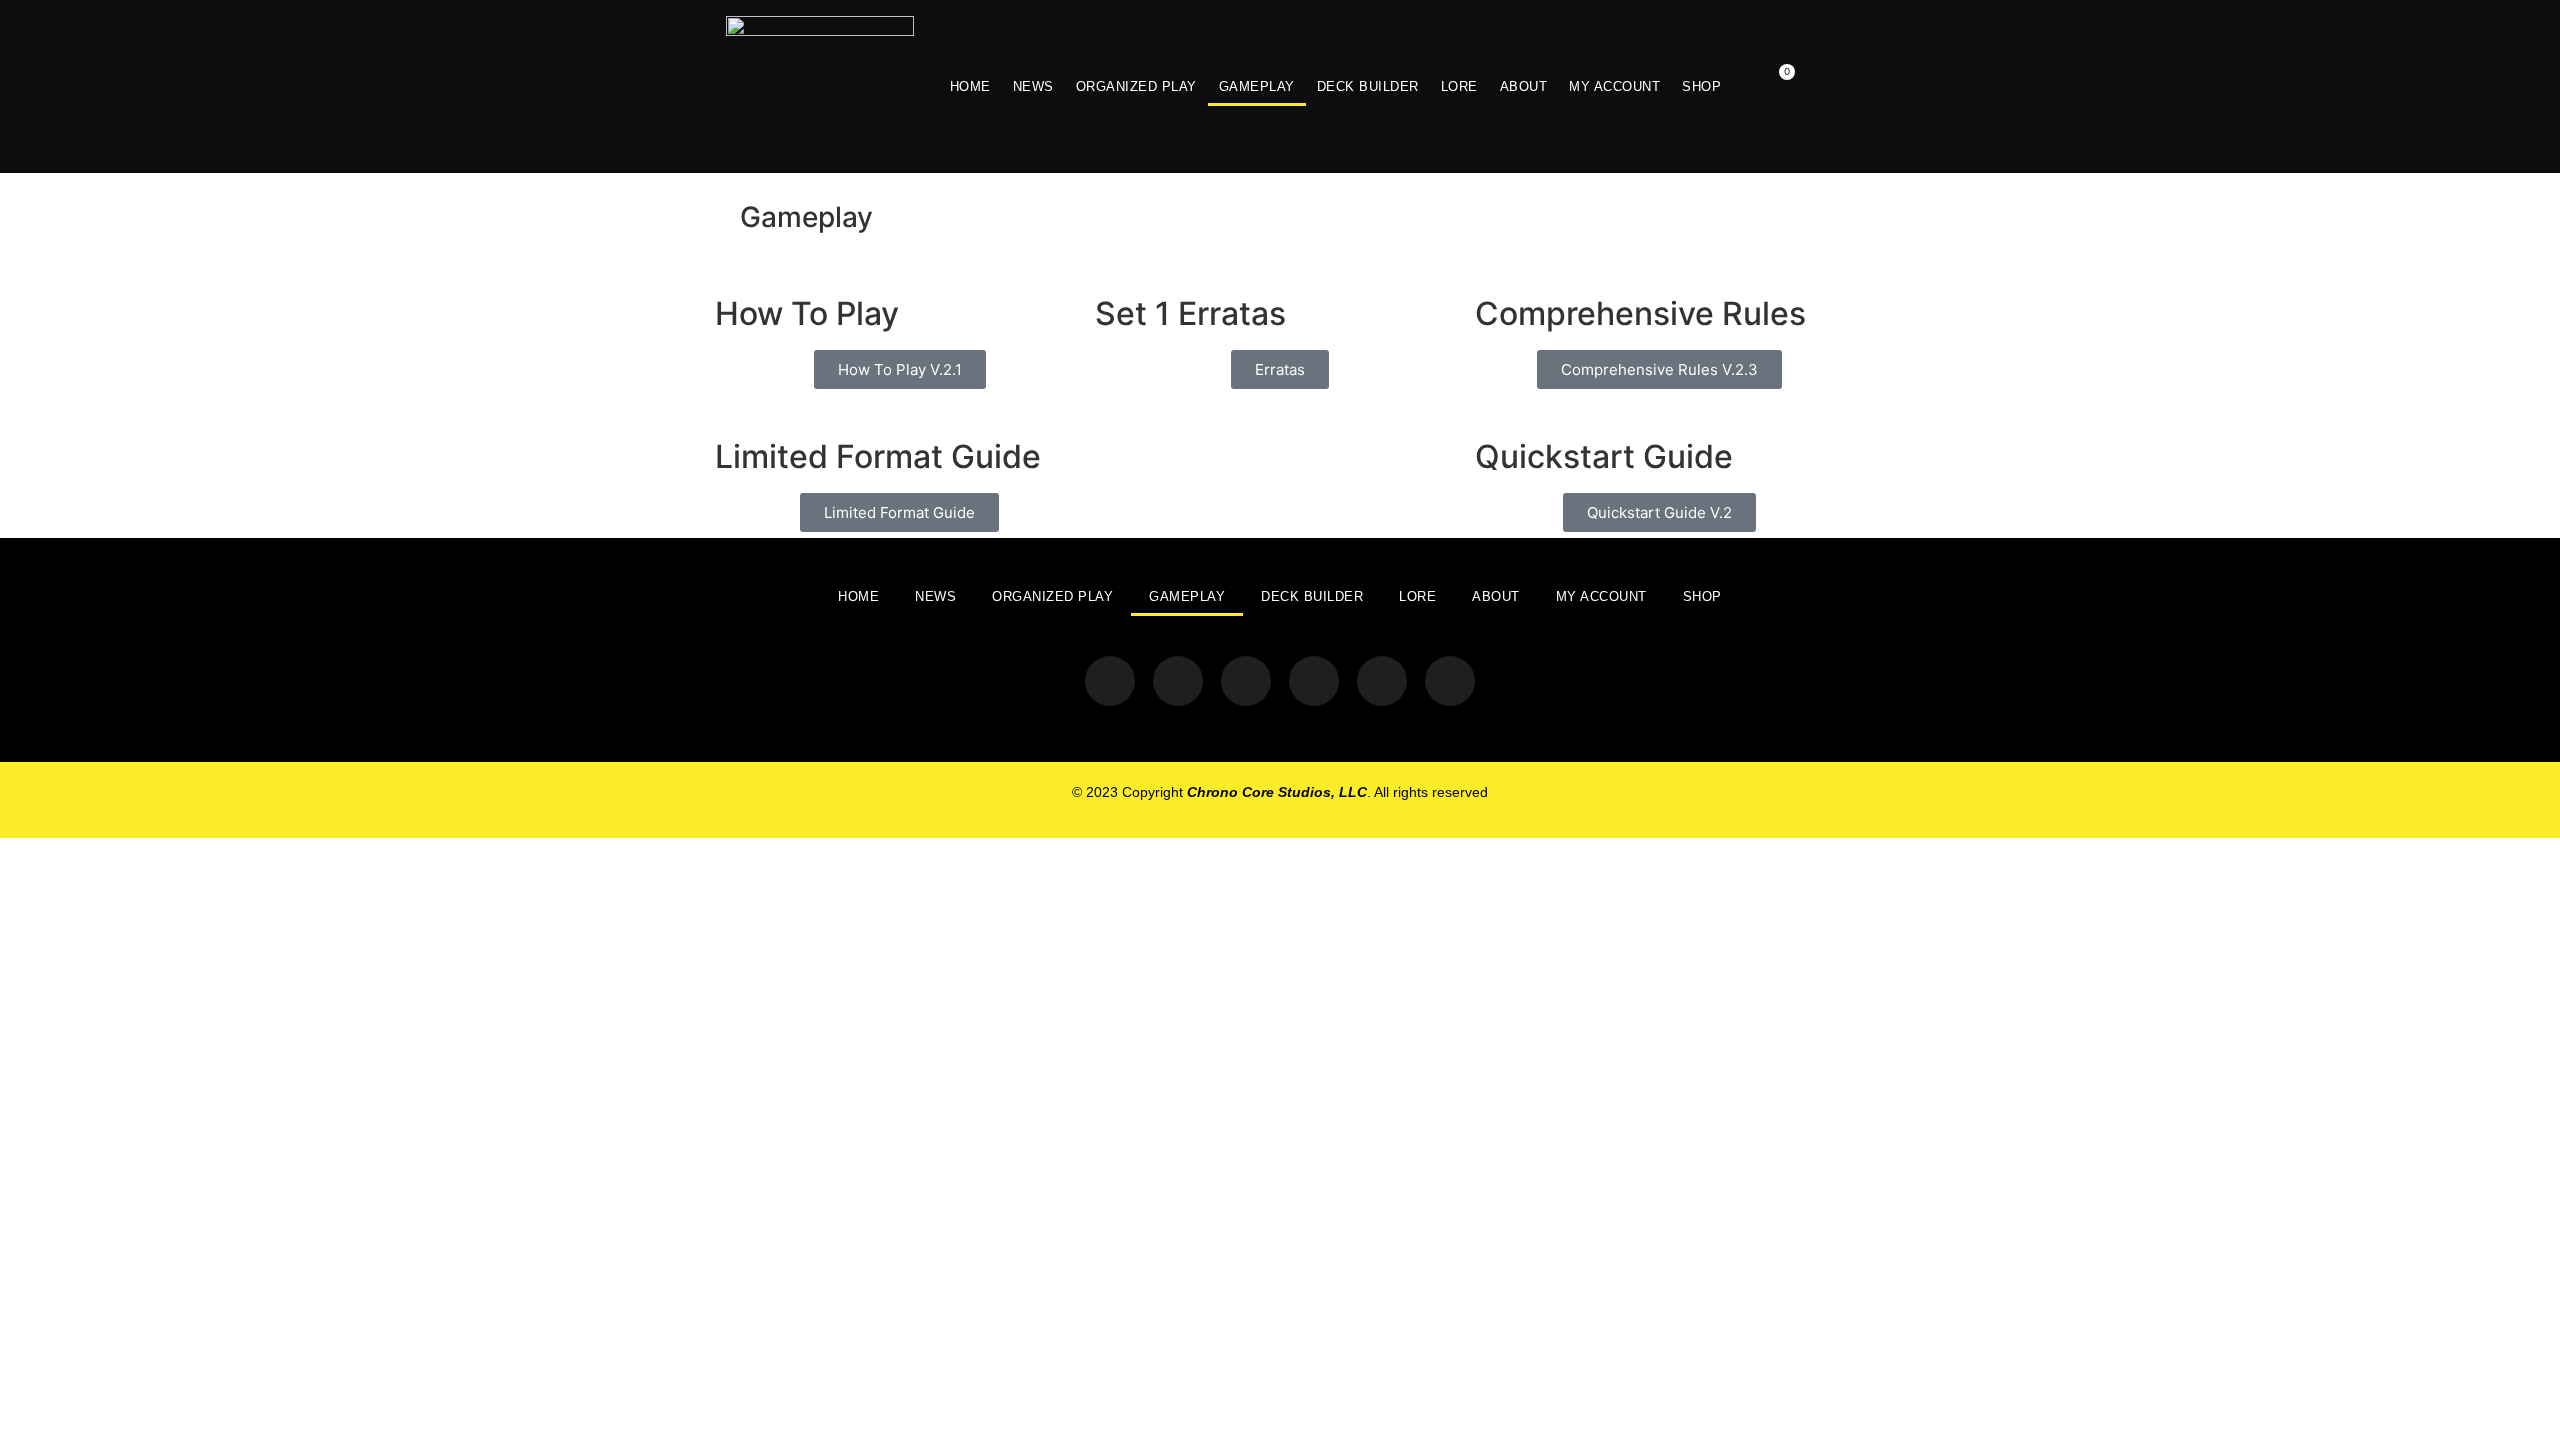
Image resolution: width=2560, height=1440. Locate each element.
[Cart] (1776, 86)
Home (970, 86)
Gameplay (1257, 86)
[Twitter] (1110, 681)
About (1524, 86)
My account (1614, 86)
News (1033, 86)
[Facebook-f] (1246, 681)
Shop (1701, 86)
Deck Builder (1368, 86)
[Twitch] (1382, 681)
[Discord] (1450, 681)
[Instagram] (1178, 681)
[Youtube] (1314, 681)
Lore (1459, 86)
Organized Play (1136, 86)
